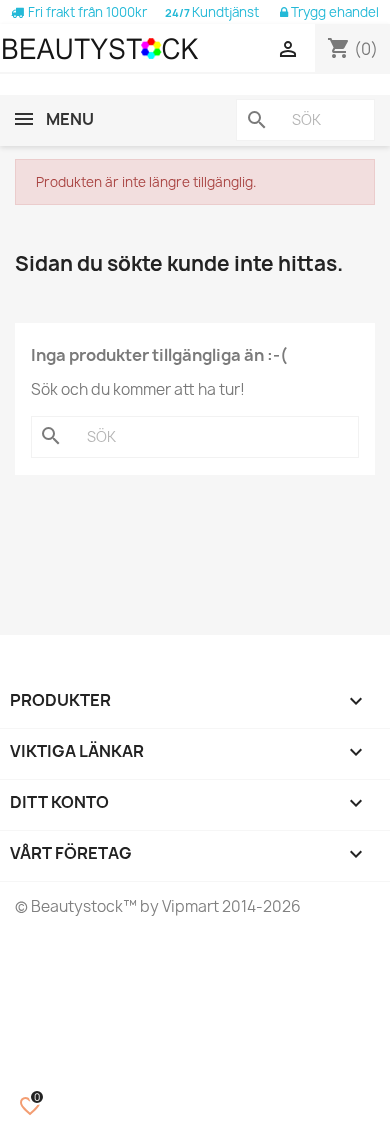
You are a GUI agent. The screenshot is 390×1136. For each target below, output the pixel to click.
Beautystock (75, 906)
